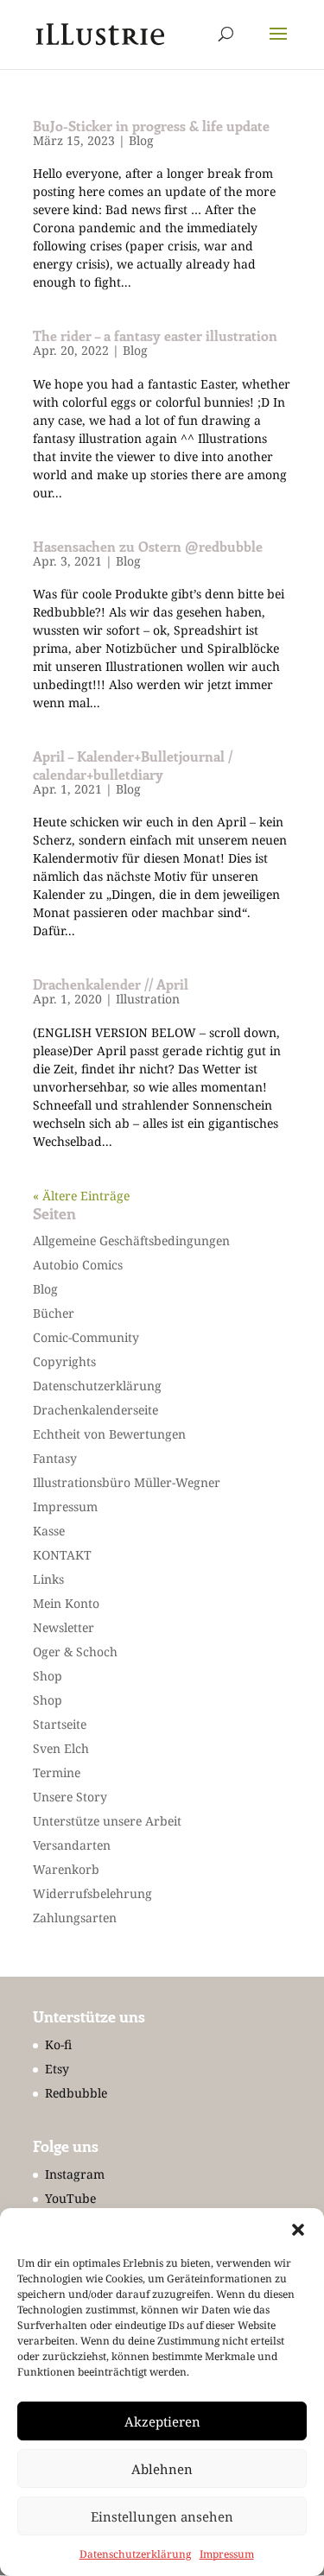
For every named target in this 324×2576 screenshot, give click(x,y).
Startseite (60, 1724)
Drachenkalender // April (111, 984)
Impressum (227, 2554)
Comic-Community (86, 1337)
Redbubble (76, 2093)
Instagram (75, 2174)
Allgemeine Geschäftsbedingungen (131, 1241)
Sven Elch (61, 1748)
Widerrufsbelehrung (92, 1893)
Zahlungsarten (75, 1918)
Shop (48, 1676)
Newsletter (64, 1627)
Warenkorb (66, 1869)
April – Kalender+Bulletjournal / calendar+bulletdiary (133, 765)
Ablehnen (162, 2469)
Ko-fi (58, 2044)
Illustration (148, 999)
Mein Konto (66, 1603)
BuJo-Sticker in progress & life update (151, 126)
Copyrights (64, 1361)
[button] (298, 2230)
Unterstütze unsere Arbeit (107, 1821)
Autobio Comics (78, 1265)
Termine (57, 1772)
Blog (141, 140)
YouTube (70, 2198)
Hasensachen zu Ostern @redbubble (148, 546)
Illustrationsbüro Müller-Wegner (127, 1482)
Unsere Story (70, 1797)
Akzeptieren (162, 2421)
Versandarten (72, 1845)
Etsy (57, 2069)
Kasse (49, 1531)
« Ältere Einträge (81, 1196)
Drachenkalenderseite (95, 1410)
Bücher (54, 1313)
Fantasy (55, 1458)
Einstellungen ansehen (162, 2516)
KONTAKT (62, 1555)
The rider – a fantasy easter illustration (155, 335)
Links (48, 1579)
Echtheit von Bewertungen (109, 1434)
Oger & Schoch (75, 1652)
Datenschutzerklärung (135, 2554)
